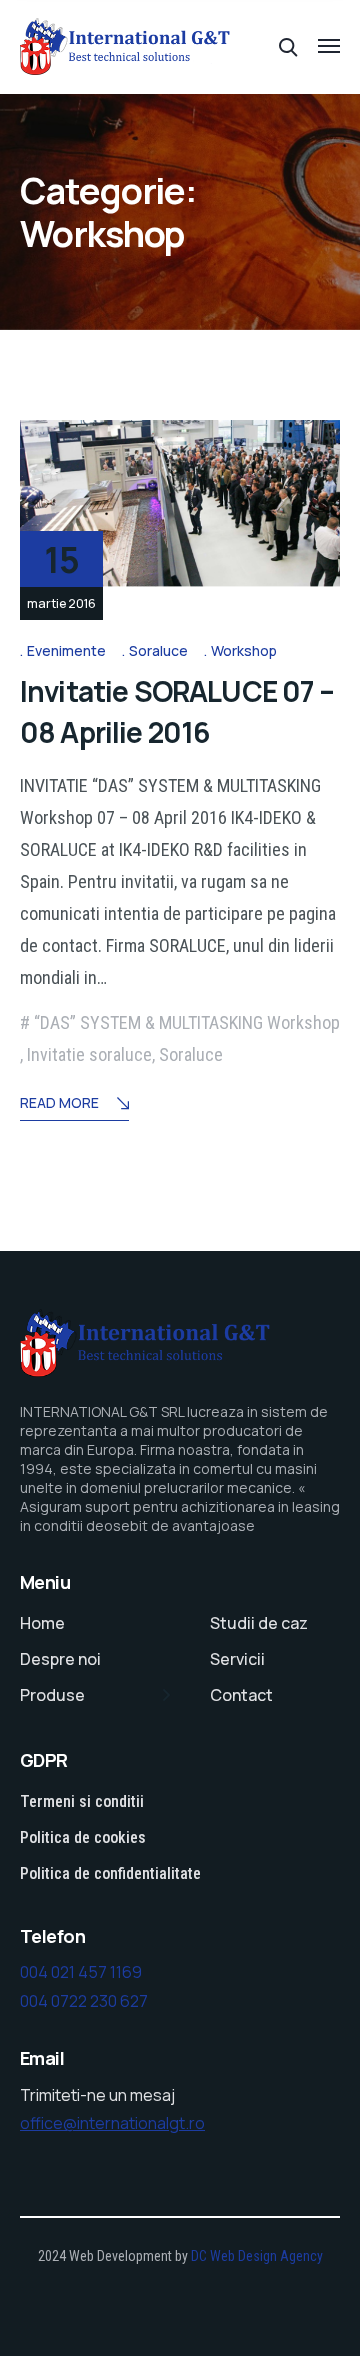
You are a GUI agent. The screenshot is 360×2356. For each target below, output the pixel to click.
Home (42, 1623)
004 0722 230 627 (84, 2001)
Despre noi (60, 1659)
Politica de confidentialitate (110, 1873)
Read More (59, 1102)
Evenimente (66, 650)
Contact (241, 1695)
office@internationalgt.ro (112, 2123)
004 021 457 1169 (81, 1972)
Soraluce (158, 650)
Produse (52, 1695)
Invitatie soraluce (89, 1054)
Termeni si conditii (82, 1801)
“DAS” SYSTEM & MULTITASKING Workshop (187, 1022)
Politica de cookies (83, 1837)
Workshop (244, 650)
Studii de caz (259, 1623)
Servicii (237, 1659)
